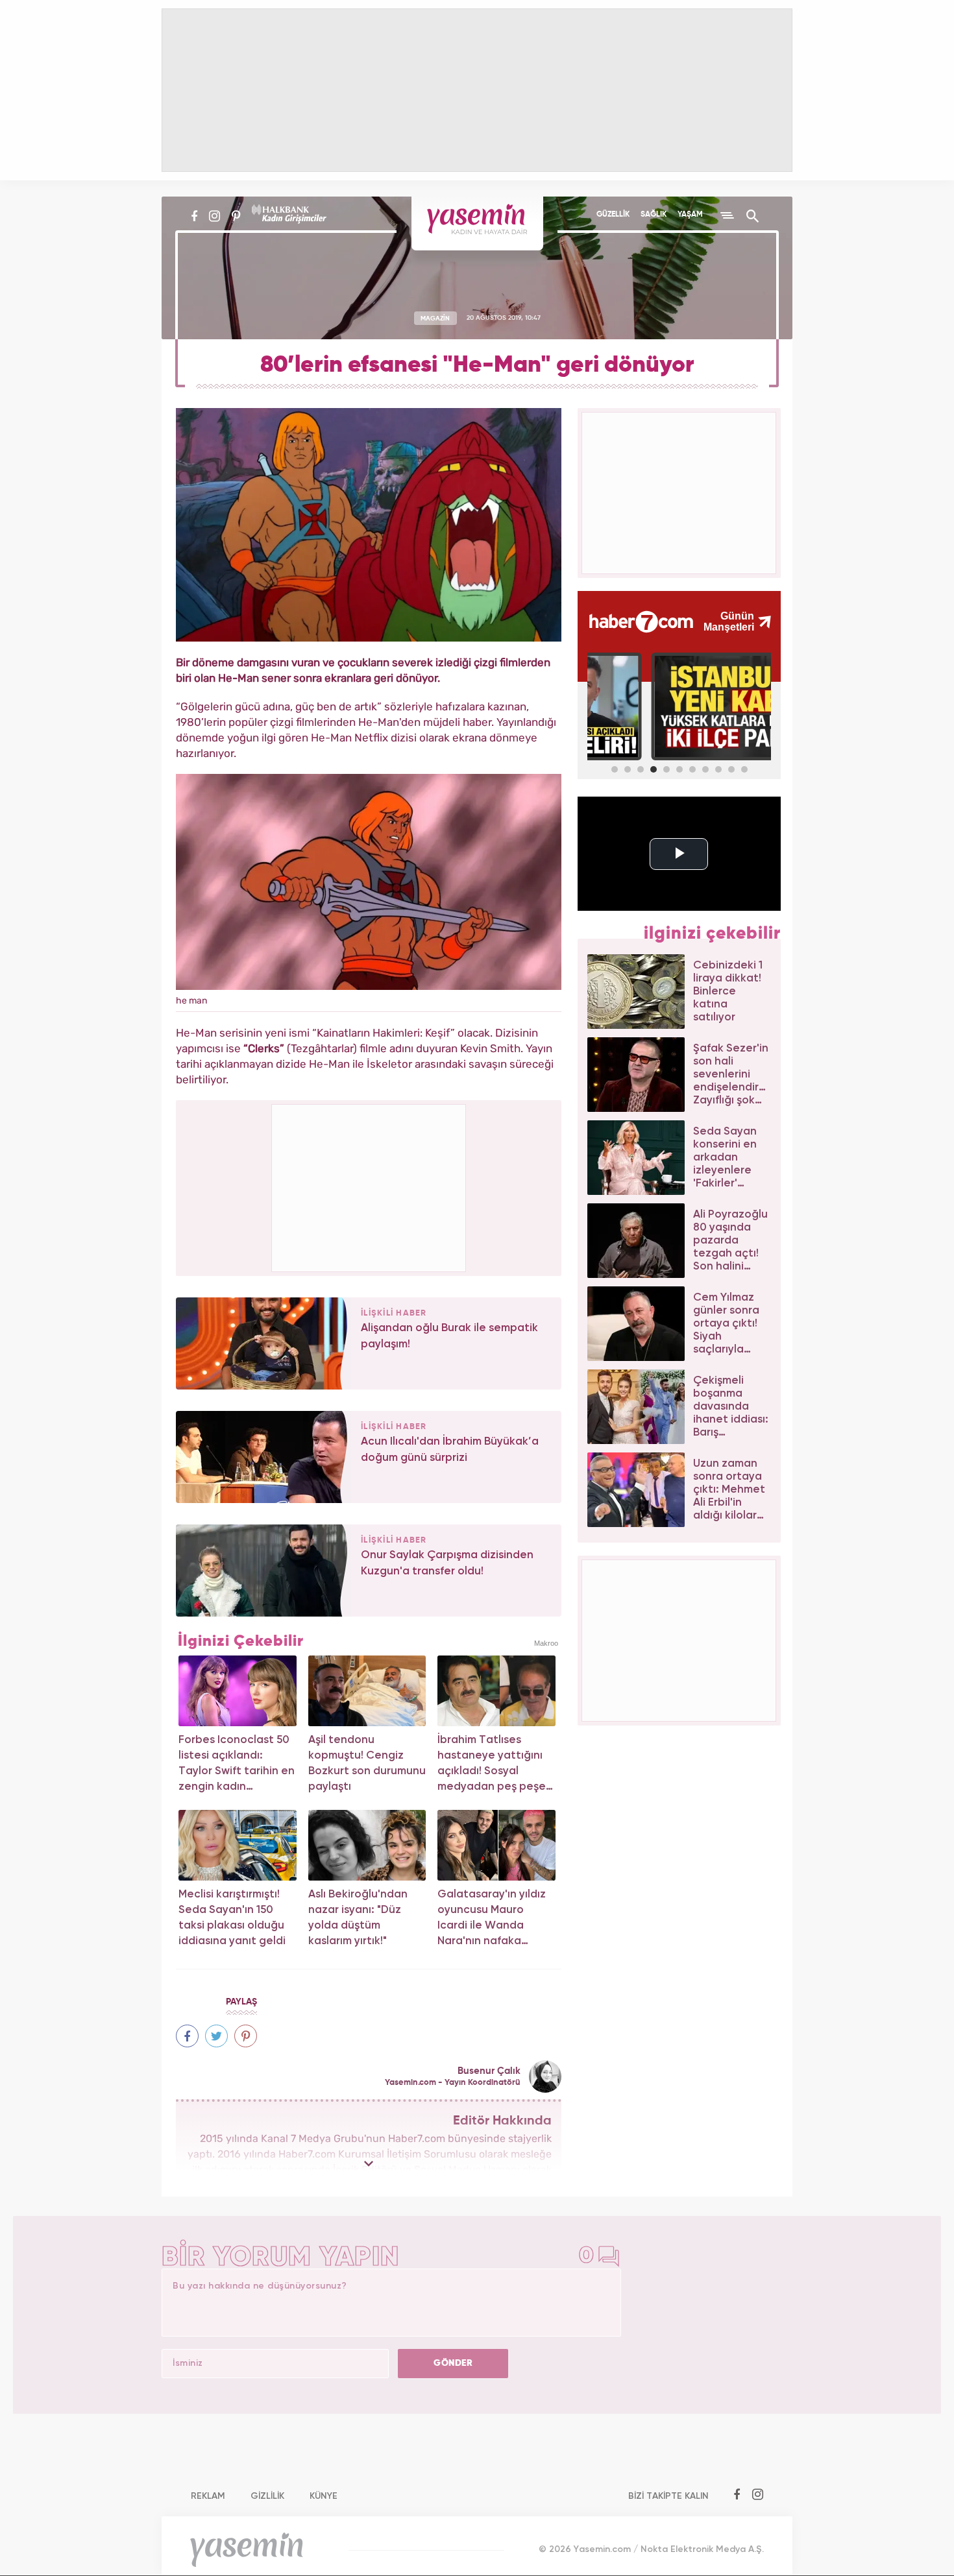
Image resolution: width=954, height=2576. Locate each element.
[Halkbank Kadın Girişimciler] (287, 216)
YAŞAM (690, 215)
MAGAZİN (435, 318)
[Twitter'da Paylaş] (216, 2036)
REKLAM (208, 2496)
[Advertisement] (369, 1186)
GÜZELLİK (613, 215)
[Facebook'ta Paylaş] (187, 2036)
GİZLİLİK (267, 2496)
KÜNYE (324, 2496)
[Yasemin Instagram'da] (214, 216)
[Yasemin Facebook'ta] (194, 216)
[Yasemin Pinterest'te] (236, 216)
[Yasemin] (477, 223)
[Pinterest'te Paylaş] (246, 2036)
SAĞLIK (654, 215)
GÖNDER (453, 2363)
